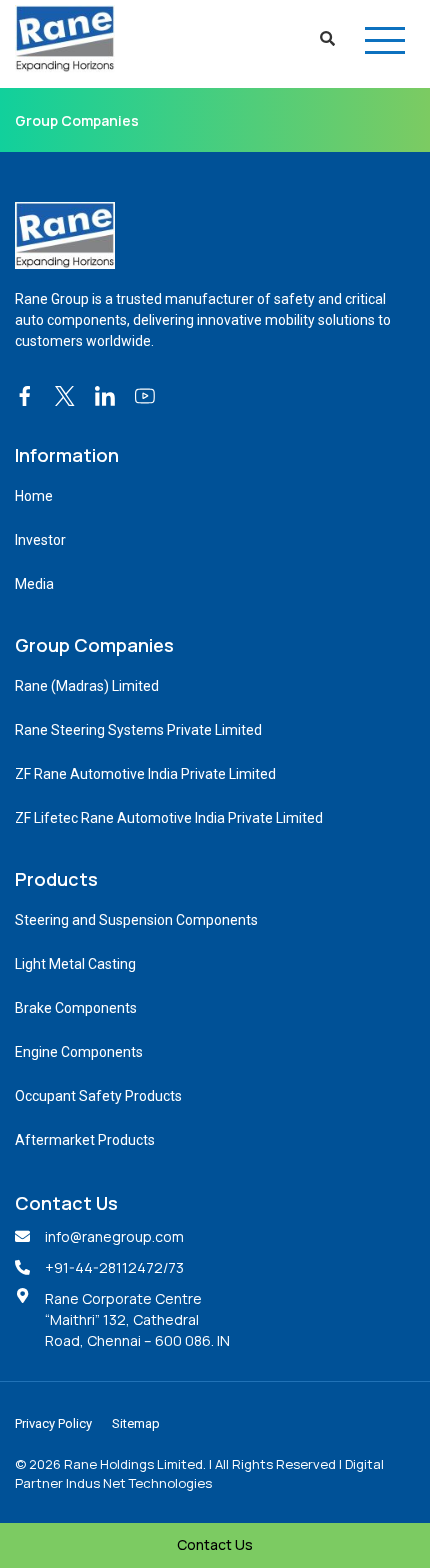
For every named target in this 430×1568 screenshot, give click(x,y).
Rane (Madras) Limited (87, 686)
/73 (173, 1267)
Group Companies (77, 120)
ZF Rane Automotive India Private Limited (145, 774)
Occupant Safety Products (98, 1096)
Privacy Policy (53, 1423)
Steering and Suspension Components (136, 920)
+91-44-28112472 (104, 1267)
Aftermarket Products (85, 1140)
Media (34, 584)
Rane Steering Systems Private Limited (138, 730)
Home (34, 496)
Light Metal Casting (75, 964)
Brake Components (76, 1008)
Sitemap (136, 1423)
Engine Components (79, 1052)
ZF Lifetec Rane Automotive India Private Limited (169, 818)
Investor (40, 540)
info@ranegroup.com (114, 1236)
